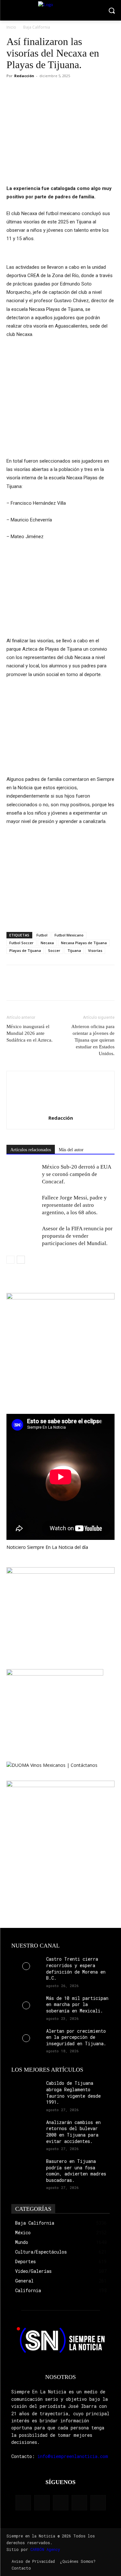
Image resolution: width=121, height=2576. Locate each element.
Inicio (11, 27)
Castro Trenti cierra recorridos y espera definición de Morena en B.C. (76, 1968)
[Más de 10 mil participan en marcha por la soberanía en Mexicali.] (26, 2005)
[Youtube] (98, 2503)
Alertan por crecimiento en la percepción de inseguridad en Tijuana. (76, 2037)
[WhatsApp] (43, 90)
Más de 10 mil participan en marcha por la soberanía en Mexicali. (77, 2004)
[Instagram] (42, 2503)
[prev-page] (10, 1260)
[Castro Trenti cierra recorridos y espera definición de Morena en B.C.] (26, 1966)
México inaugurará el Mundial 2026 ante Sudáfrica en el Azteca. (30, 1033)
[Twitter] (28, 90)
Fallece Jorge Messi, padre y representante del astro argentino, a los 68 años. (74, 1205)
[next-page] (21, 1260)
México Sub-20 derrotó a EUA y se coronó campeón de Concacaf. (76, 1174)
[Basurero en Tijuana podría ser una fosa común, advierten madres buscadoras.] (26, 2168)
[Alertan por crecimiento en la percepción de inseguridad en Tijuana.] (26, 2038)
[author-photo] (61, 1109)
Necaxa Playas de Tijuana (84, 943)
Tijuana (74, 950)
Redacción (24, 76)
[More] (58, 90)
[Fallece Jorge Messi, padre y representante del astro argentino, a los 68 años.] (23, 1205)
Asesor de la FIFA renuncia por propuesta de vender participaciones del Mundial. (77, 1236)
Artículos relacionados (31, 1150)
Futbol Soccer (21, 943)
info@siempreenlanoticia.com (73, 2456)
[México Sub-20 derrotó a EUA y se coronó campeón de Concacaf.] (23, 1174)
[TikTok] (61, 2503)
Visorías (95, 950)
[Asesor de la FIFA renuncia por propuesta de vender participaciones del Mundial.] (23, 1236)
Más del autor (71, 1150)
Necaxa (47, 943)
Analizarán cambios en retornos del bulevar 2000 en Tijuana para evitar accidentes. (73, 2132)
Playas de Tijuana (25, 950)
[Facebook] (13, 90)
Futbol (42, 935)
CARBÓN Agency (45, 2549)
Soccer (54, 950)
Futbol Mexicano (69, 935)
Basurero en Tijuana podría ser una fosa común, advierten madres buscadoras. (76, 2171)
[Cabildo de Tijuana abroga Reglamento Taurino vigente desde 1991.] (26, 2090)
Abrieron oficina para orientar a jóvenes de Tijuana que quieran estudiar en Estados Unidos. (93, 1040)
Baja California (37, 27)
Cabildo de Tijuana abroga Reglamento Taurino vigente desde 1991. (73, 2092)
